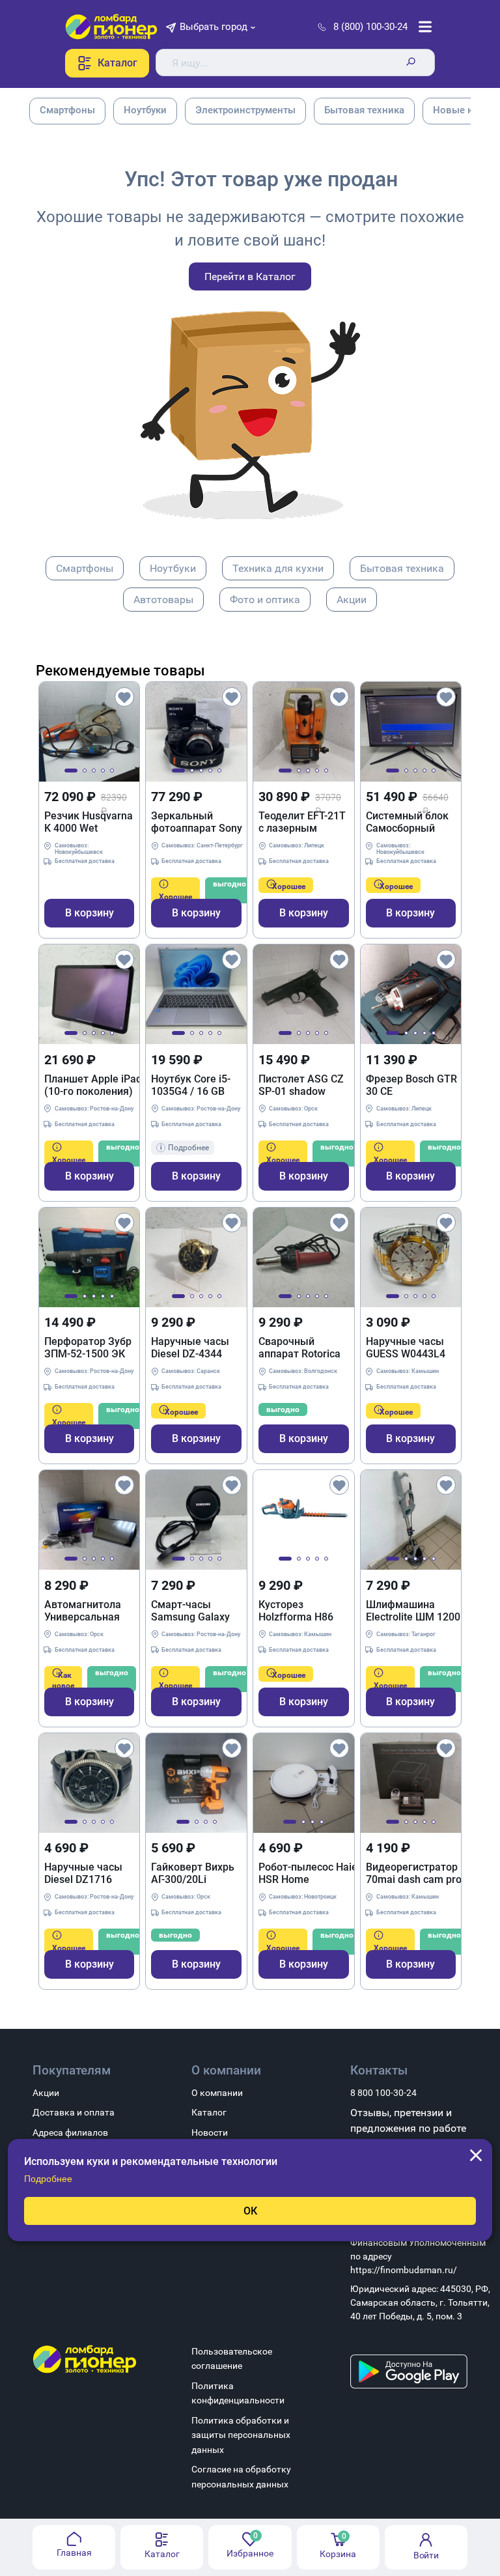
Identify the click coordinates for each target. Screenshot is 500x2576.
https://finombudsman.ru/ (404, 2270)
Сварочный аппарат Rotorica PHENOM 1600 (299, 1348)
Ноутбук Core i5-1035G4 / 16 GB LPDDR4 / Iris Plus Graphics (193, 1085)
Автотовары (163, 600)
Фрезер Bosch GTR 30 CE (411, 1085)
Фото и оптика (265, 600)
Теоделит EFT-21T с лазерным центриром (302, 822)
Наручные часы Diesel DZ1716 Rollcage (83, 1873)
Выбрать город (214, 27)
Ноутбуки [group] (145, 110)
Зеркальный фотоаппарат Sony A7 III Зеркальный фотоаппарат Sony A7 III (197, 822)
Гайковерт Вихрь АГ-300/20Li (193, 1873)
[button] (71, 771)
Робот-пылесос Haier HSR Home (310, 1873)
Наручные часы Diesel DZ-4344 (190, 1348)
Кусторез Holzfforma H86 (296, 1611)
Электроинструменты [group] (245, 110)
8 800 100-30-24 (383, 2093)
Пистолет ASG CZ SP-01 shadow (301, 1085)
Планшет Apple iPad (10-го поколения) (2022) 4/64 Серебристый (93, 1085)
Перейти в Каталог (250, 276)
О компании (217, 2093)
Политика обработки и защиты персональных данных (241, 2435)
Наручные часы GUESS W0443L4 (406, 1348)
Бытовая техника (402, 568)
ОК (250, 2211)
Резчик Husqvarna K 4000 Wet (89, 822)
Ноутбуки (173, 568)
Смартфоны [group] (67, 110)
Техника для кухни (278, 568)
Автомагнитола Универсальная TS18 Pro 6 (83, 1611)
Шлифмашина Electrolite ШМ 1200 (413, 1611)
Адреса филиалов (70, 2132)
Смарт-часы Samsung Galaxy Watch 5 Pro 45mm (196, 1611)
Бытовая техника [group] (364, 110)
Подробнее (48, 2179)
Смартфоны (85, 568)
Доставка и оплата (74, 2112)
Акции (352, 600)
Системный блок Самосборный (407, 822)
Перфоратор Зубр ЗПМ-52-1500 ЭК (88, 1348)
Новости (210, 2132)
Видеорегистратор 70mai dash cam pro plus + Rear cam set (414, 1873)
